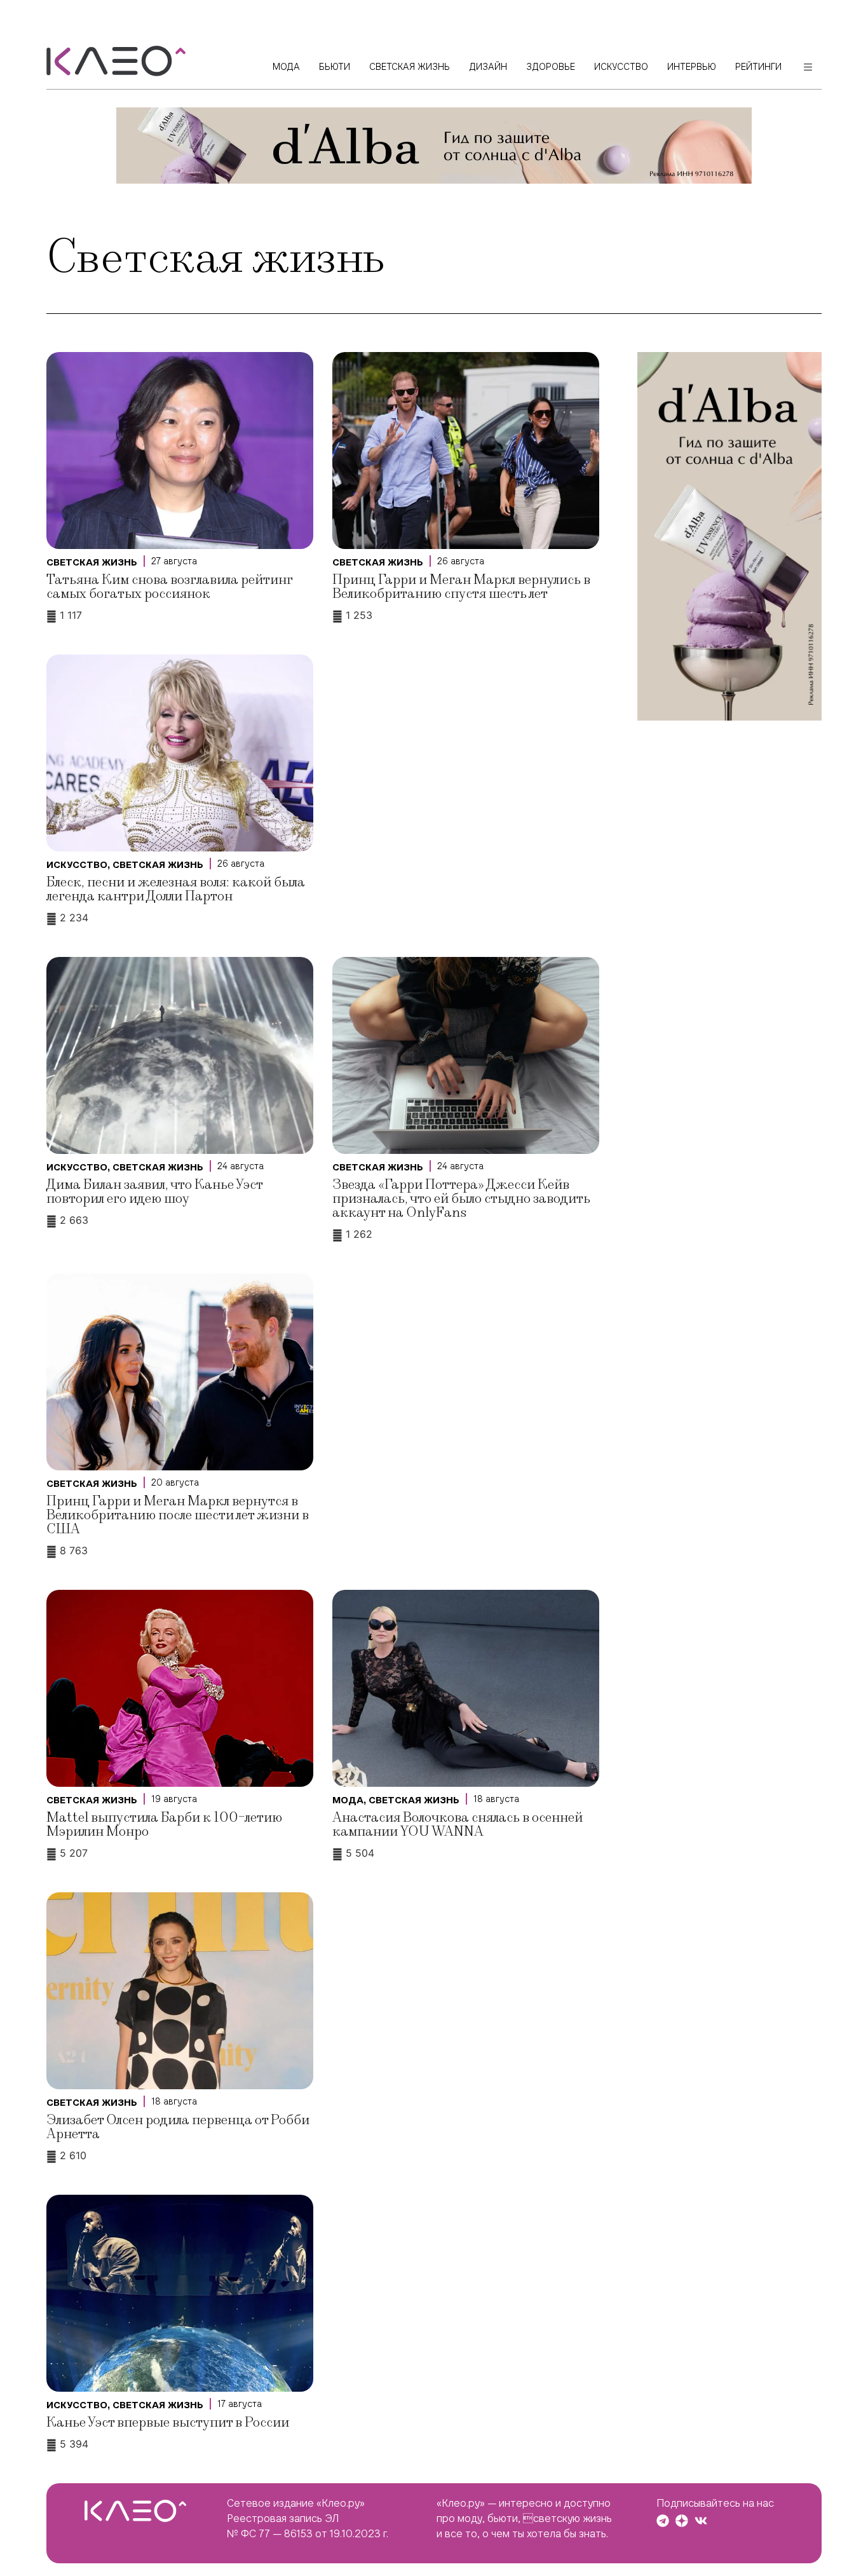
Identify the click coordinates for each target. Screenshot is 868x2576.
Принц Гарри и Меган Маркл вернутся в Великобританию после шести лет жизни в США (178, 1515)
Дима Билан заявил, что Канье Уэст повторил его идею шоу (154, 1192)
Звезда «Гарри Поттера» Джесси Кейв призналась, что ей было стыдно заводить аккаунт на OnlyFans (461, 1199)
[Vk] (701, 2521)
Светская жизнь (92, 562)
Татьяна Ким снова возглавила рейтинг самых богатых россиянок (169, 587)
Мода (348, 1800)
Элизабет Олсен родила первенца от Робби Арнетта (178, 2127)
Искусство (77, 865)
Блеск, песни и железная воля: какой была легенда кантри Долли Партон (176, 889)
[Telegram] (663, 2521)
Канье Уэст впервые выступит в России (168, 2423)
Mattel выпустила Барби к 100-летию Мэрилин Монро (164, 1825)
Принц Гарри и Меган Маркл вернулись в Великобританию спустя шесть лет (461, 587)
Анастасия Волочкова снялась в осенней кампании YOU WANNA (458, 1825)
